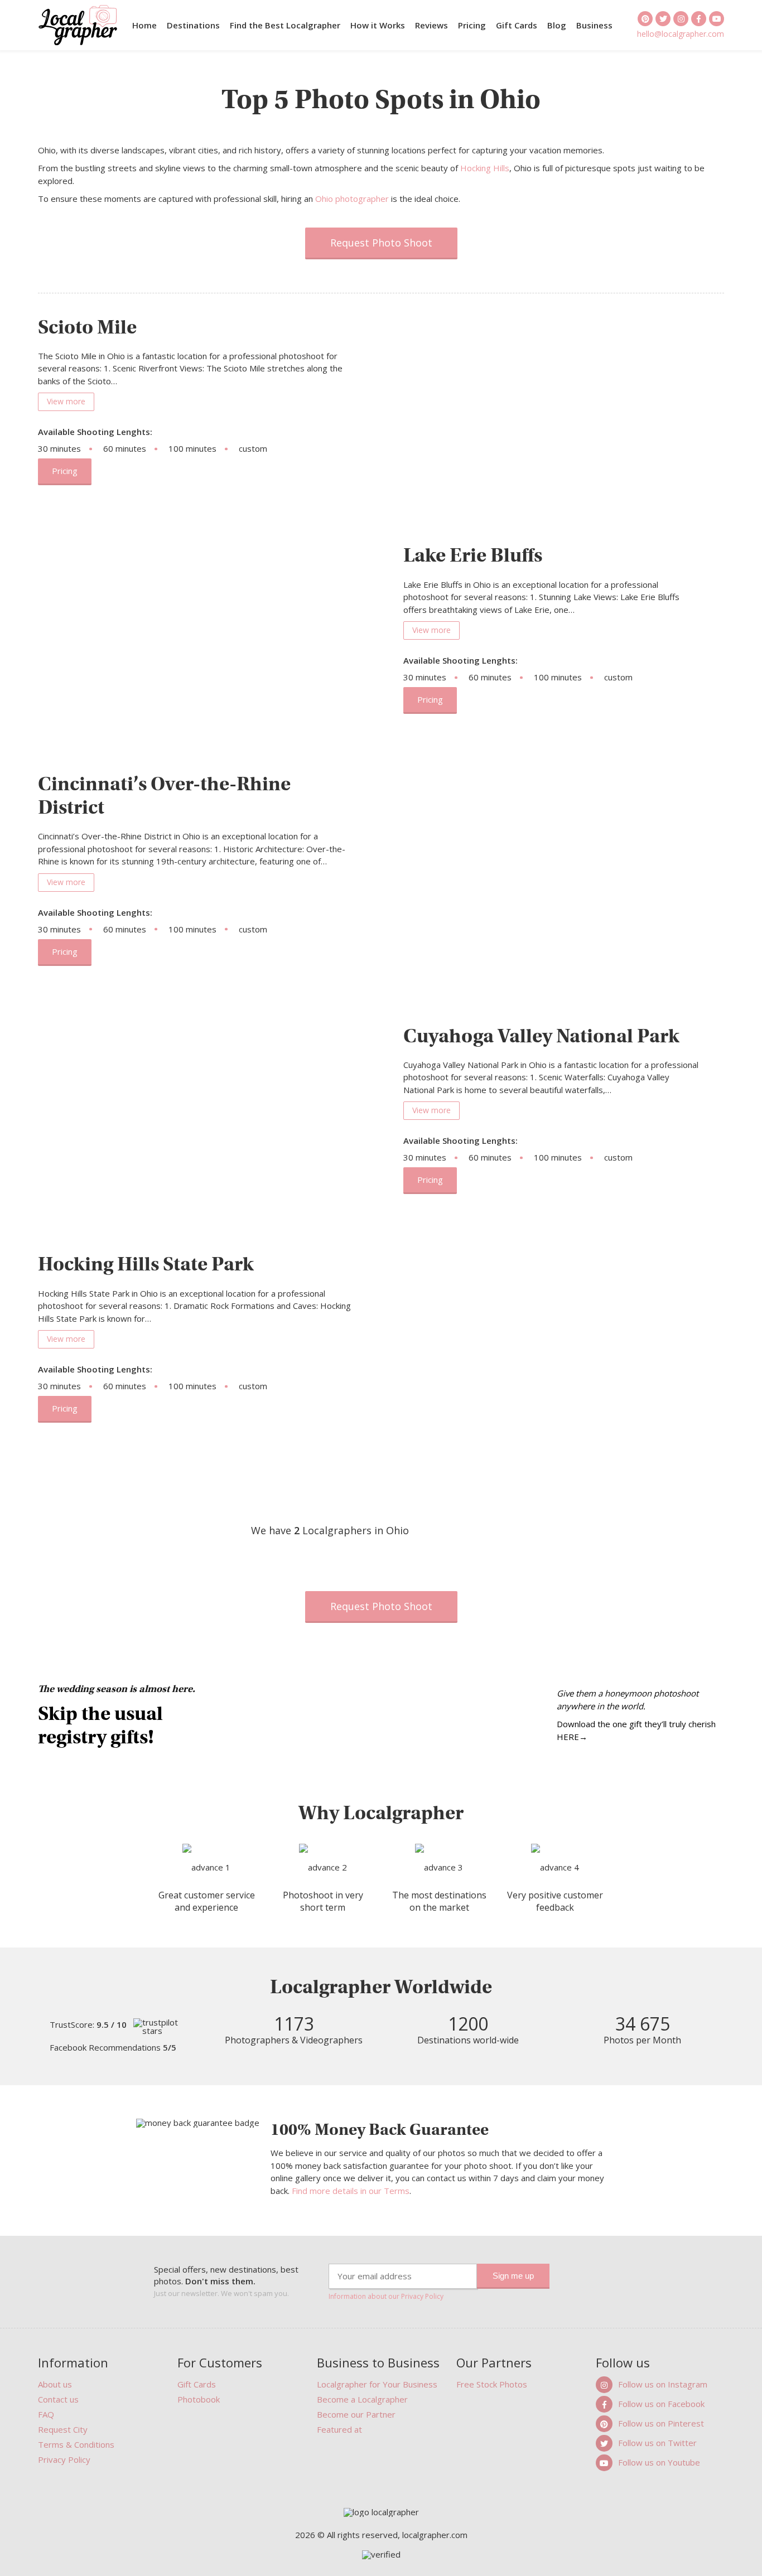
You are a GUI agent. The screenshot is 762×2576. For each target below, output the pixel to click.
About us (55, 2384)
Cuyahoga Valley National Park (541, 1036)
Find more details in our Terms (351, 2191)
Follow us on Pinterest (661, 2423)
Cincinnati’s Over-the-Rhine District (164, 795)
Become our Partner (356, 2414)
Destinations (193, 25)
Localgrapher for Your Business (377, 2384)
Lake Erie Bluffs (473, 555)
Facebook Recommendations (113, 2048)
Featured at (339, 2429)
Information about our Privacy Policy (386, 2297)
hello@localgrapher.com (681, 33)
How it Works (378, 25)
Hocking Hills (485, 168)
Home (144, 25)
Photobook (199, 2399)
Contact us (58, 2399)
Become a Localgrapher (362, 2399)
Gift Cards (517, 25)
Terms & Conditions (76, 2444)
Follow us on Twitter (657, 2443)
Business (594, 25)
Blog (557, 25)
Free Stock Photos (492, 2384)
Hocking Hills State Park (146, 1264)
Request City (63, 2429)
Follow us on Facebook (661, 2404)
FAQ (46, 2414)
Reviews (431, 25)
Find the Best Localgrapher (285, 25)
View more (66, 401)
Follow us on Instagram (663, 2384)
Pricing (472, 25)
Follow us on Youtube (659, 2462)
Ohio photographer (352, 199)
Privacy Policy (64, 2459)
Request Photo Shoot (381, 243)
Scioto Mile (87, 327)
